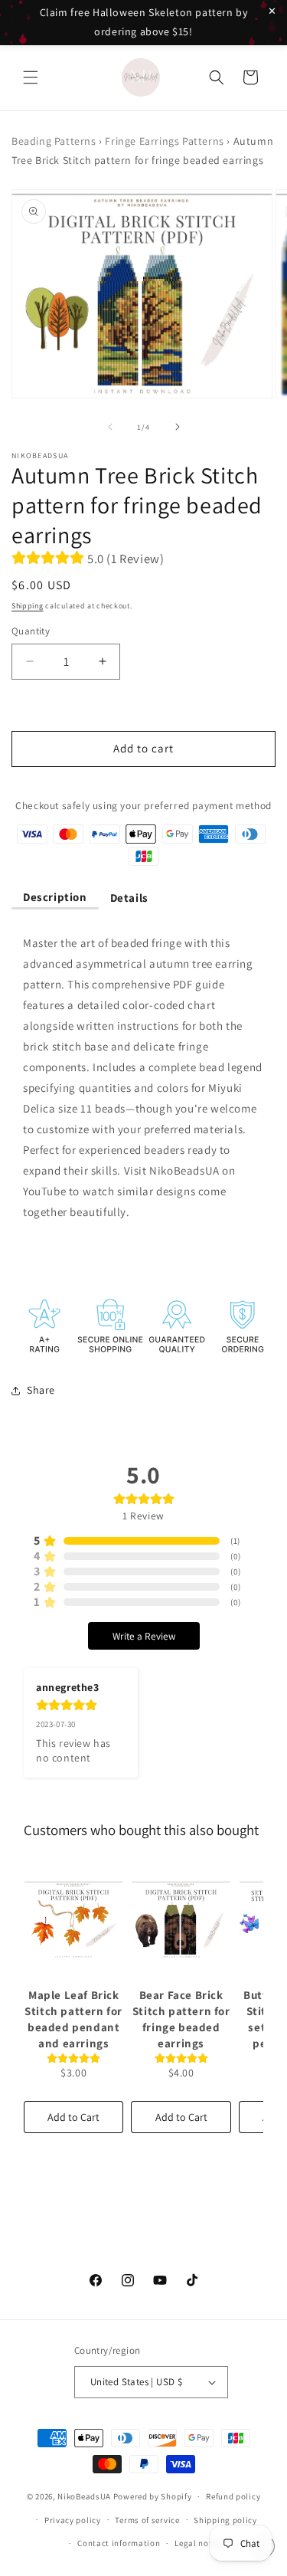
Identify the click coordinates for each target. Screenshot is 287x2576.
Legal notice (199, 2543)
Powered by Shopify (153, 2496)
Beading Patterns (54, 141)
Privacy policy (73, 2520)
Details (129, 898)
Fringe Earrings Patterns (164, 141)
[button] (31, 77)
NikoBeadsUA (84, 2496)
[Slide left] (110, 427)
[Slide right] (178, 427)
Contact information (119, 2543)
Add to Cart (73, 2117)
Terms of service (147, 2520)
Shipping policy (225, 2520)
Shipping (28, 606)
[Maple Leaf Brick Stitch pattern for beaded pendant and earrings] (73, 1919)
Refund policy (233, 2496)
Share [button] (41, 1390)
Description (55, 897)
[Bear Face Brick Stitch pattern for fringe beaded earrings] (181, 1919)
